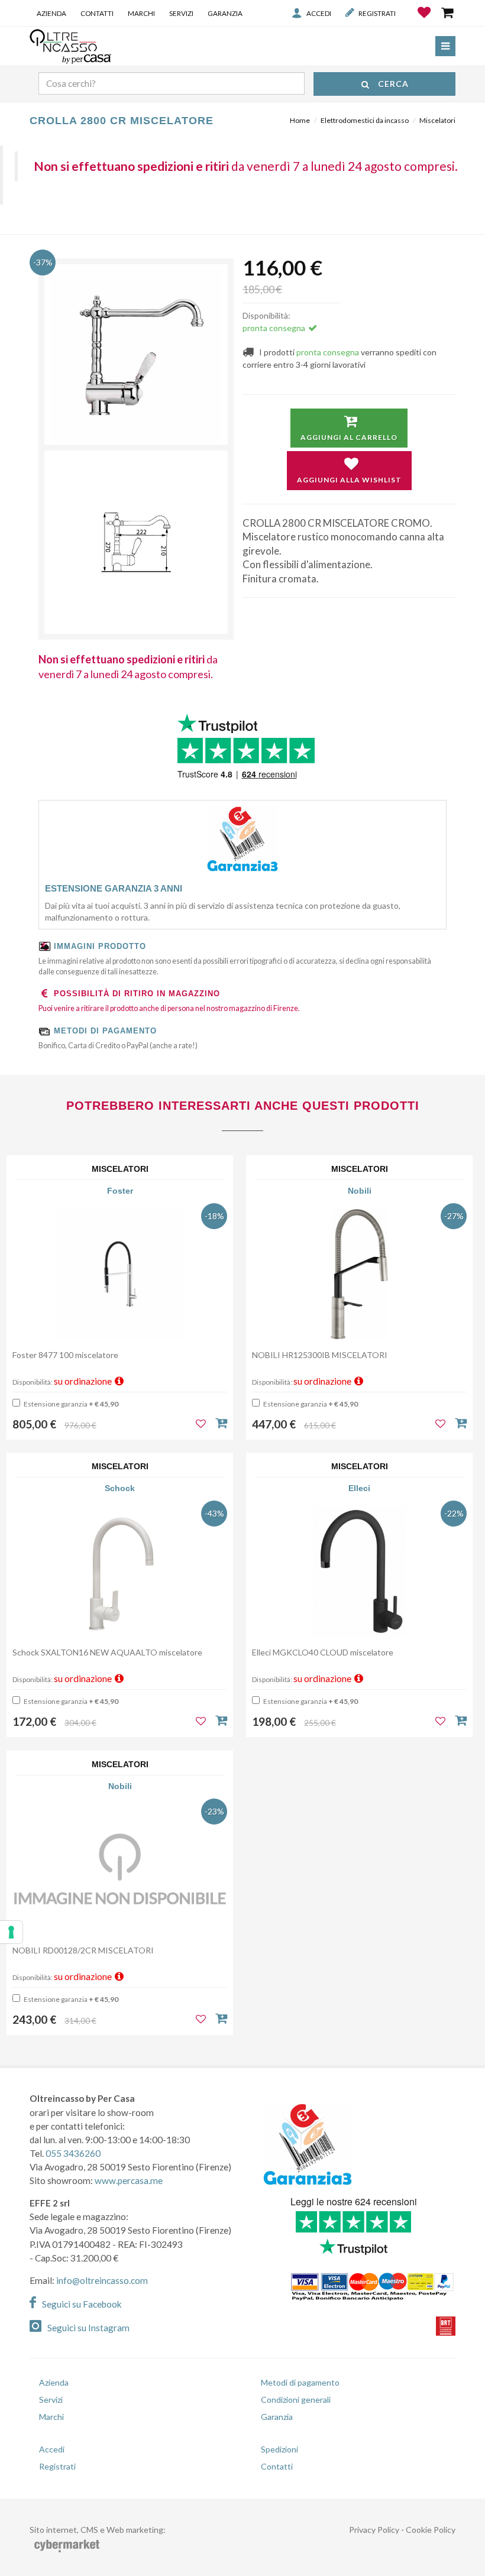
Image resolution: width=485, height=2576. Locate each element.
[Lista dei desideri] (425, 21)
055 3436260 (73, 2153)
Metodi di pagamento (300, 2382)
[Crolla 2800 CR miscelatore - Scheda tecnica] (136, 542)
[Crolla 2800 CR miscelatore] (136, 356)
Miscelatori (437, 120)
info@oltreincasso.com (102, 2280)
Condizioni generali (296, 2400)
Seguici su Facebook (82, 2304)
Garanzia (225, 13)
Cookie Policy (431, 2530)
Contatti (97, 13)
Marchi (141, 13)
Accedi (319, 13)
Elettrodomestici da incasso (365, 120)
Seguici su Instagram (88, 2328)
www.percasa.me (129, 2180)
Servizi (181, 13)
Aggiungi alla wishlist (349, 480)
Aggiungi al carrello (349, 437)
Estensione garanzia (70, 1404)
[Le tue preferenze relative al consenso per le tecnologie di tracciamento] (11, 1932)
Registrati (377, 13)
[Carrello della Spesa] (448, 12)
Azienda (51, 13)
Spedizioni (279, 2449)
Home (300, 120)
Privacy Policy (374, 2530)
